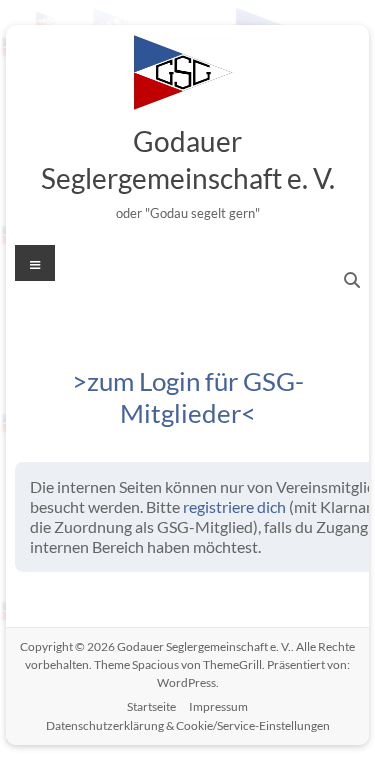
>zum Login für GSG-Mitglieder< (188, 397)
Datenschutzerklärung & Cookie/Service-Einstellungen (188, 725)
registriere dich (234, 506)
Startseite (151, 706)
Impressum (218, 706)
